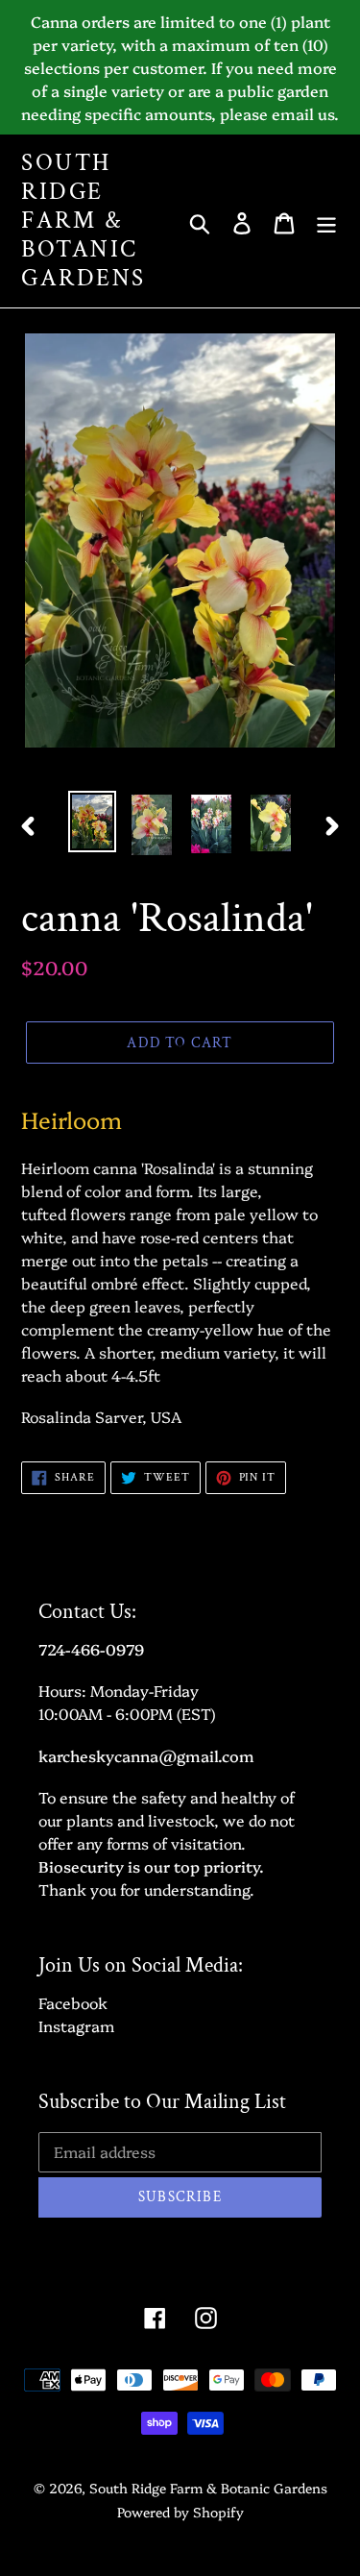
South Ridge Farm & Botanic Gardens (84, 221)
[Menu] (326, 221)
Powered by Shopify (180, 2512)
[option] (92, 822)
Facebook (73, 2002)
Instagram (76, 2025)
